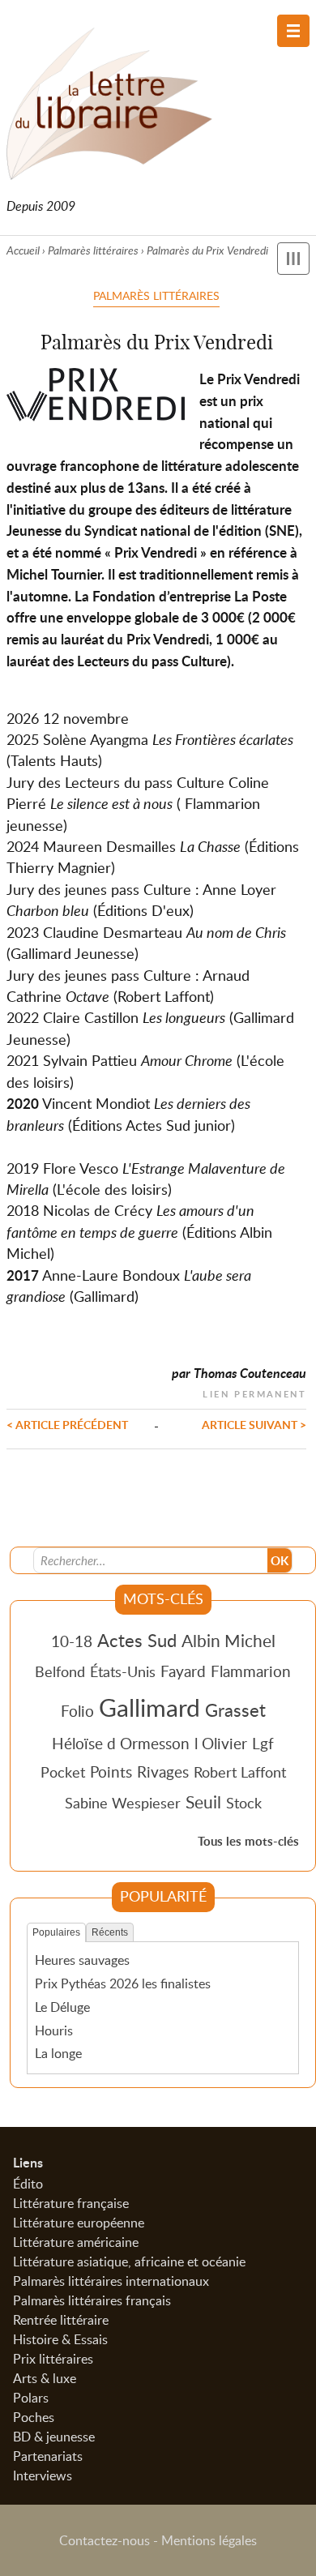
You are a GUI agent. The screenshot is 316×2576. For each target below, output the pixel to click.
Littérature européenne (79, 2223)
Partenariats (48, 2456)
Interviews (43, 2475)
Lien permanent (254, 1392)
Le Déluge (62, 2007)
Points (111, 1772)
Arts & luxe (45, 2378)
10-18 (72, 1641)
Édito (28, 2184)
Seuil (203, 1802)
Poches (34, 2417)
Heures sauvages (82, 1960)
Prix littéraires (53, 2359)
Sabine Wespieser (123, 1803)
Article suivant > (254, 1424)
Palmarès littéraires (93, 250)
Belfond (60, 1671)
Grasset (235, 1709)
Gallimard (149, 1707)
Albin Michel (228, 1641)
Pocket (63, 1772)
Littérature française (71, 2203)
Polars (31, 2398)
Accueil (23, 250)
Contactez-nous (105, 2540)
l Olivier (221, 1743)
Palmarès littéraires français (92, 2300)
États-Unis (123, 1671)
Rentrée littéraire (61, 2320)
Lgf (263, 1743)
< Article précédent (67, 1424)
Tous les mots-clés (248, 1841)
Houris (54, 2030)
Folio (77, 1711)
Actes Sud (137, 1640)
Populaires (56, 1932)
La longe (58, 2053)
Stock (244, 1803)
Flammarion (251, 1671)
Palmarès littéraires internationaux (111, 2281)
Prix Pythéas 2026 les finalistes (123, 1983)
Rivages (163, 1772)
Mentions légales (209, 2540)
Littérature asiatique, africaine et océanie (129, 2261)
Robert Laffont (240, 1772)
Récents (110, 1932)
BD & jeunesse (54, 2437)
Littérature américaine (76, 2242)
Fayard (183, 1671)
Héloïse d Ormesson (121, 1743)
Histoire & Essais (60, 2339)
